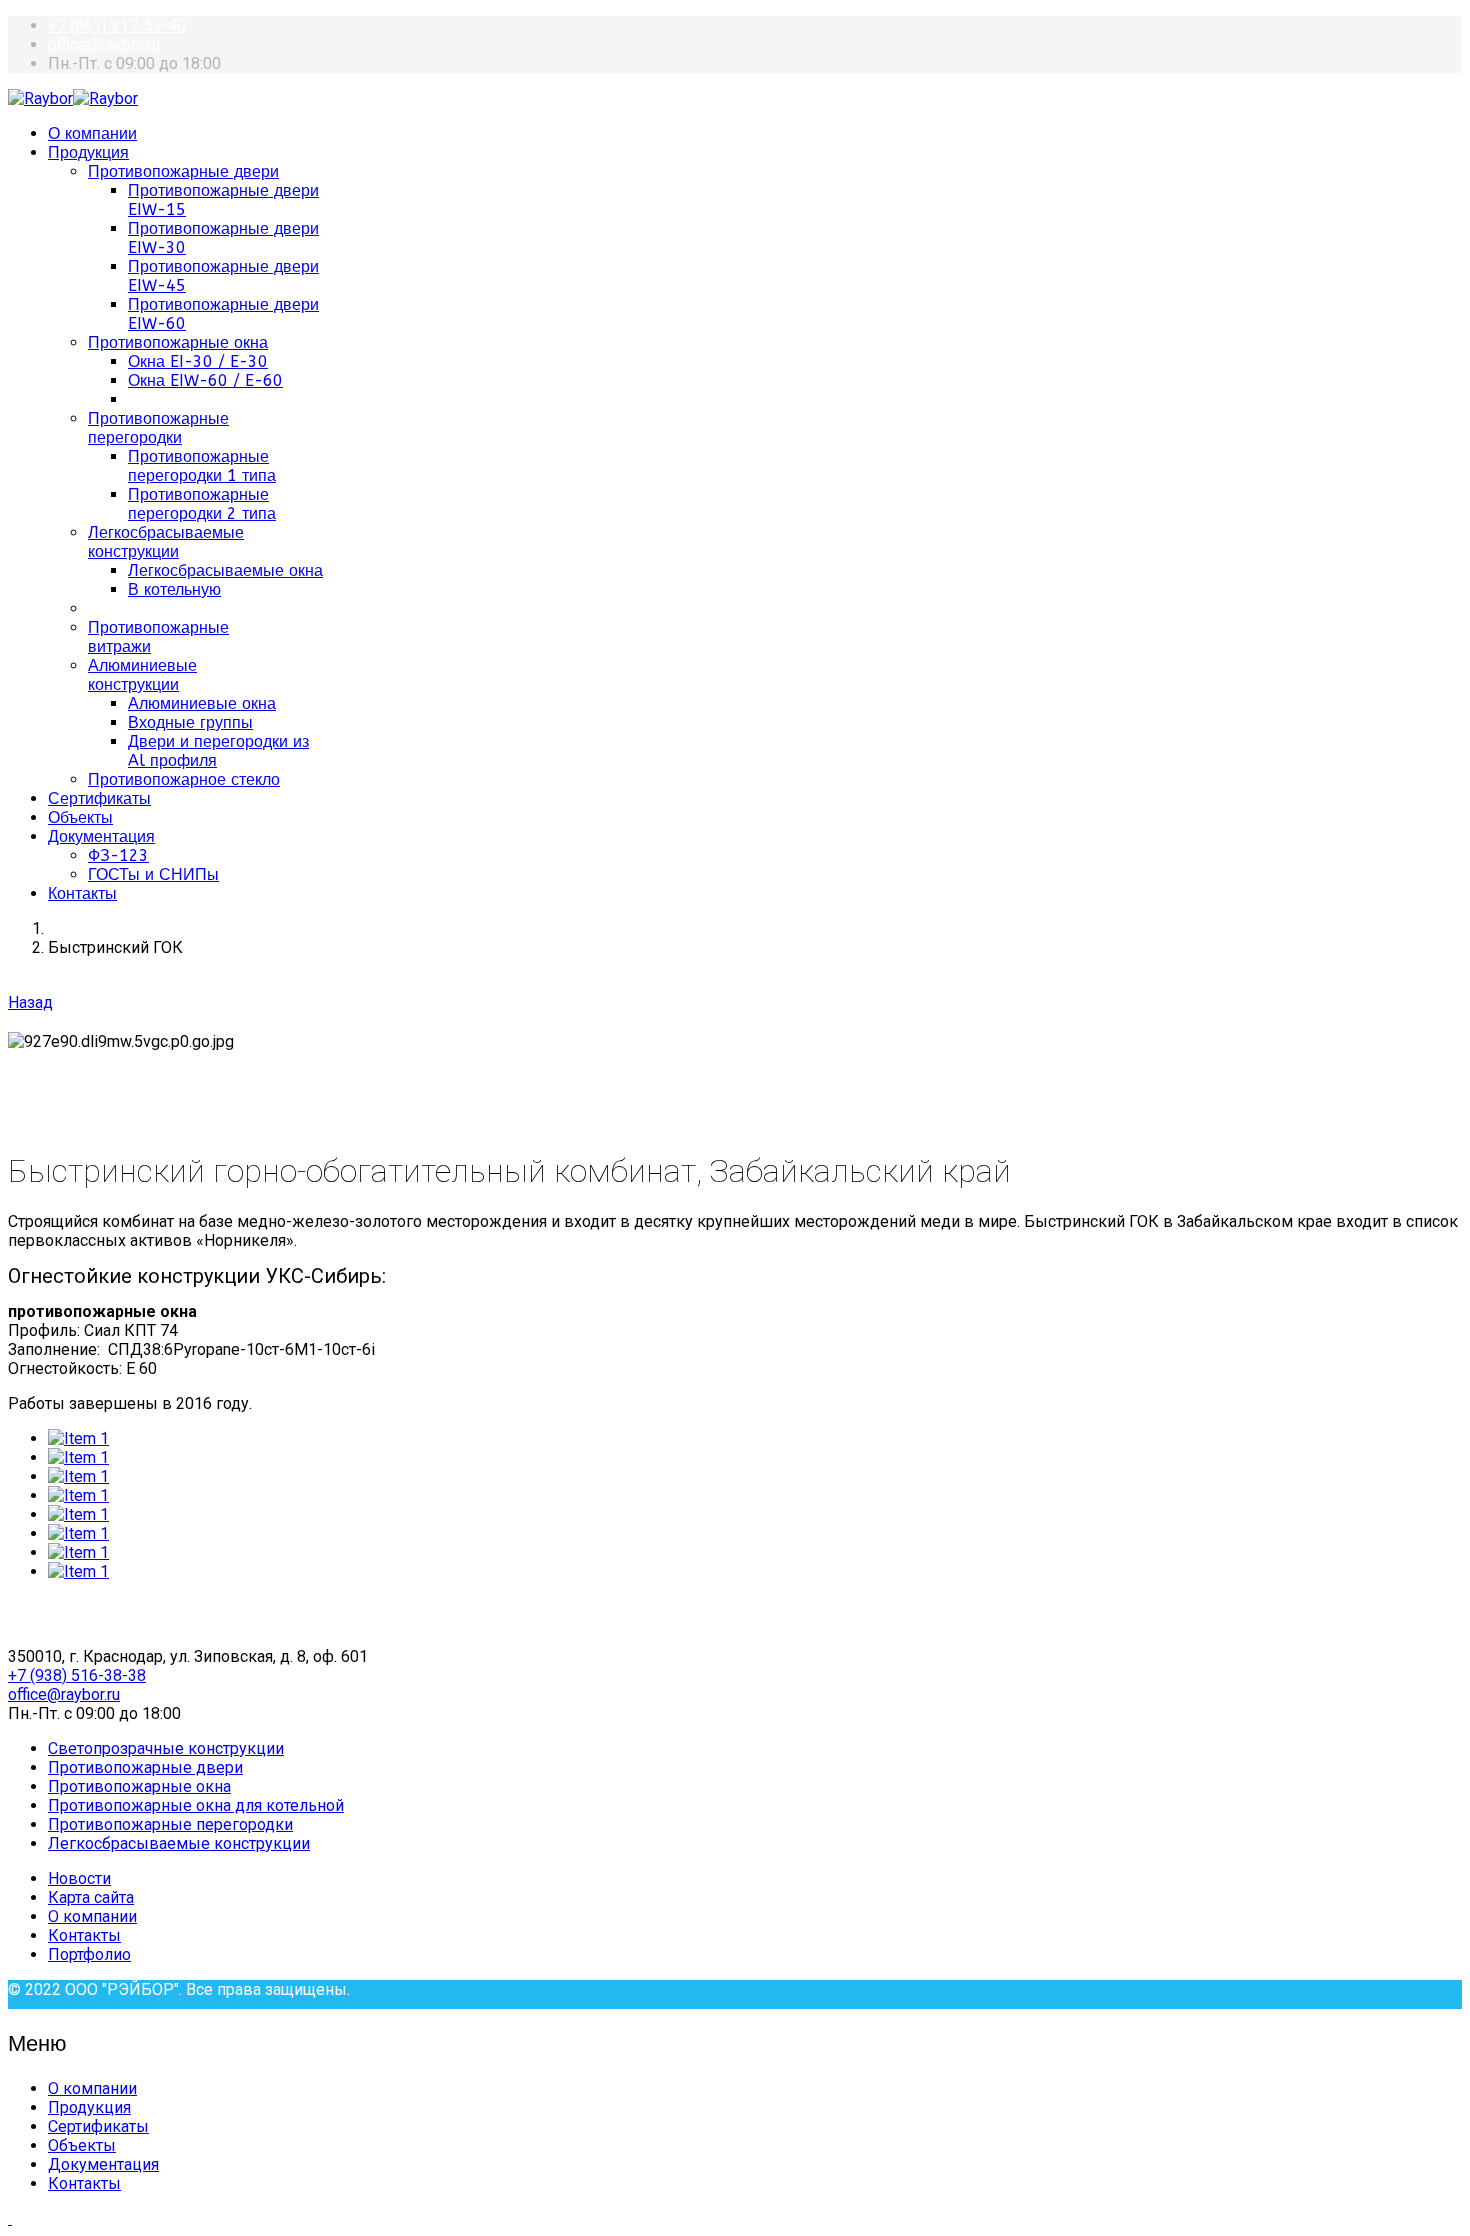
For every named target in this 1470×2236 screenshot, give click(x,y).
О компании (92, 133)
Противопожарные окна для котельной (196, 1805)
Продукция (88, 152)
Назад (30, 1002)
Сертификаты (99, 798)
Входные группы (190, 722)
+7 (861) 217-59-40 (117, 25)
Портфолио (89, 1954)
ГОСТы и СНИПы (153, 874)
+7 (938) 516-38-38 (77, 1675)
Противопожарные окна (178, 342)
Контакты (82, 893)
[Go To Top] (10, 2218)
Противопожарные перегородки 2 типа (202, 504)
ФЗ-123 (118, 855)
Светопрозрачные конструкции (166, 1748)
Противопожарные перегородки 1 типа (202, 466)
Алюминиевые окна (202, 703)
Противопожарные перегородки (158, 428)
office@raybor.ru (104, 44)
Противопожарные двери (183, 171)
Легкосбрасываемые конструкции (166, 542)
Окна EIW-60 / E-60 (205, 380)
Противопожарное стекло (184, 779)
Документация (101, 836)
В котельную (174, 589)
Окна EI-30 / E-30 (198, 361)
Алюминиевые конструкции (142, 675)
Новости (79, 1878)
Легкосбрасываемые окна (225, 570)
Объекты (80, 817)
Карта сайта (91, 1897)
